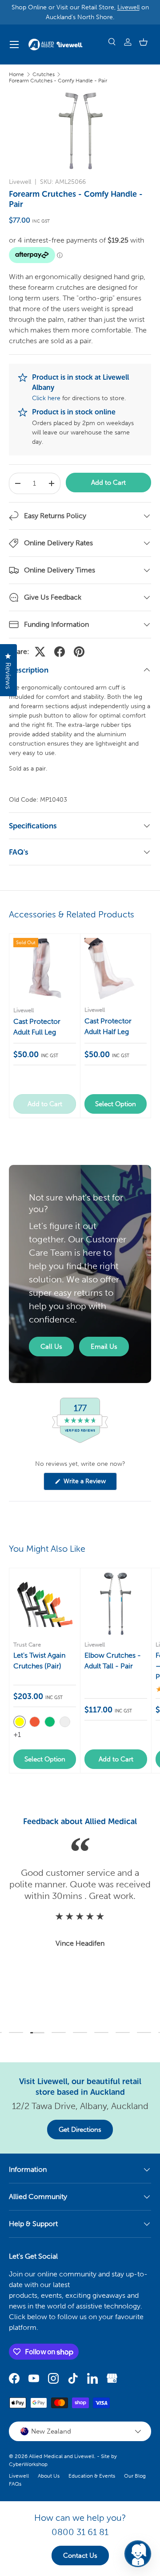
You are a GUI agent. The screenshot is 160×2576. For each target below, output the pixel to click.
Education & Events (92, 2476)
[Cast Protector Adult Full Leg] (45, 969)
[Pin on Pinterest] (79, 652)
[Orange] (35, 1722)
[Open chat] (138, 2554)
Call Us (51, 1347)
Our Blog (135, 2476)
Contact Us (80, 2556)
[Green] (50, 1722)
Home (16, 74)
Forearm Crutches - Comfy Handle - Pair (58, 81)
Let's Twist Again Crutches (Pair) (39, 1661)
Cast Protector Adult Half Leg (108, 1026)
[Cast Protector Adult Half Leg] (116, 969)
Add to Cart (108, 483)
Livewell (128, 7)
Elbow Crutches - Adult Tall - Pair (113, 1661)
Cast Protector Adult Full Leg (37, 1027)
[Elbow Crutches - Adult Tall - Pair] (116, 1604)
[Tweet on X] (40, 652)
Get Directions (80, 2130)
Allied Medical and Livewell (62, 2456)
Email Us (104, 1347)
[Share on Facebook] (60, 652)
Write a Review (86, 1484)
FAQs (15, 2484)
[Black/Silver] (65, 1722)
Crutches (44, 74)
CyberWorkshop (28, 2464)
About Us (49, 2476)
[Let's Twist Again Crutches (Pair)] (45, 1604)
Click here (46, 398)
